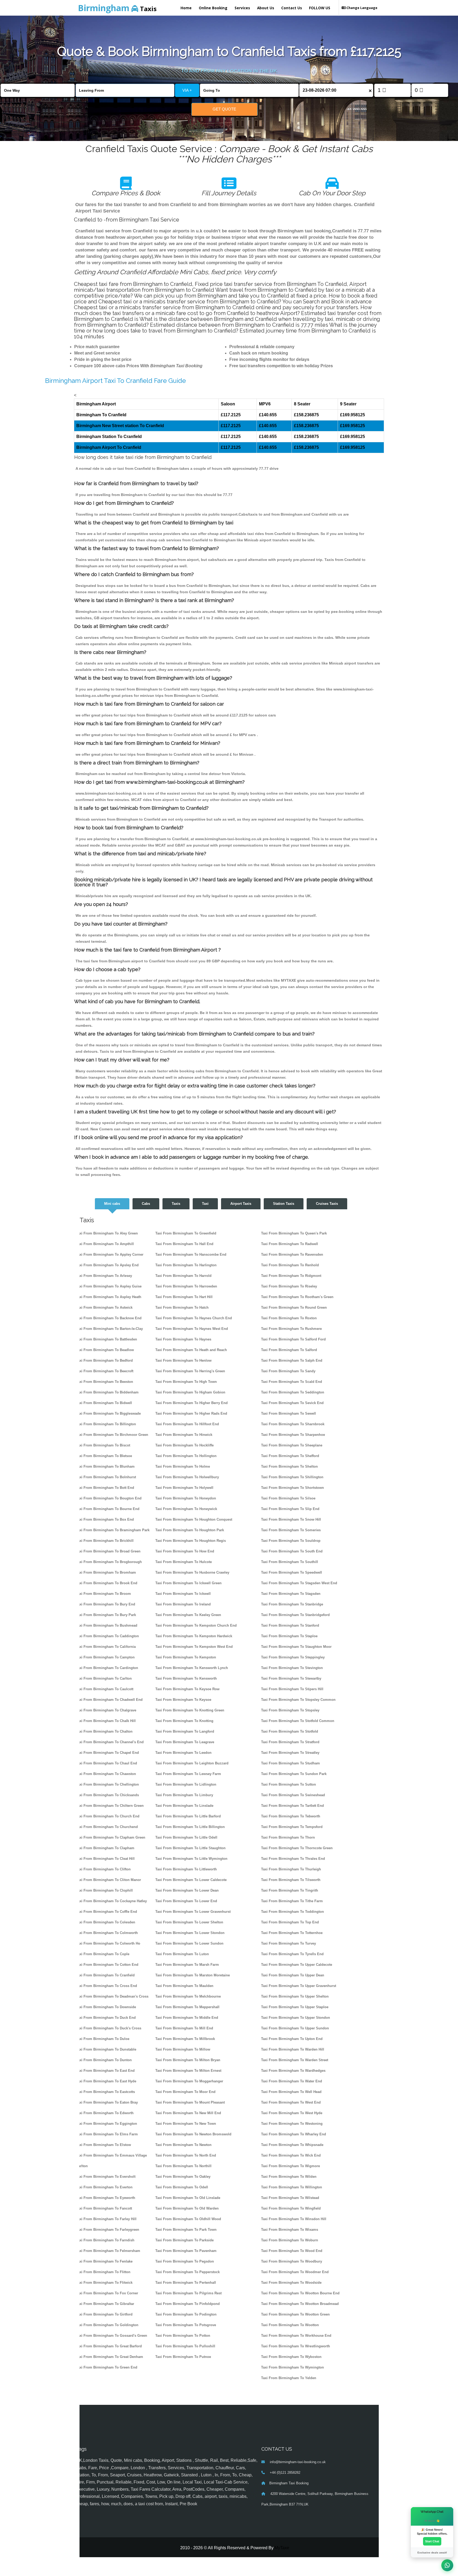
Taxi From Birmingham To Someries (291, 1530)
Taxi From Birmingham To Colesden (105, 1922)
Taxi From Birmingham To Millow (183, 2049)
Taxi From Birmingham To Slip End (290, 1509)
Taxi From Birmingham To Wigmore (290, 2166)
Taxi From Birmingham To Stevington (292, 1668)
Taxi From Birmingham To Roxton (289, 1318)
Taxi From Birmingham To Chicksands (107, 1795)
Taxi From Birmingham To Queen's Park (294, 1233)
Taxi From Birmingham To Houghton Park (190, 1530)
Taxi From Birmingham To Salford (289, 1350)
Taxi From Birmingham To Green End (107, 2367)
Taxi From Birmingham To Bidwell (104, 1403)
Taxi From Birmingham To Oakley (183, 2177)
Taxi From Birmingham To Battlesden (106, 1339)
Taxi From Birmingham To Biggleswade (108, 1413)
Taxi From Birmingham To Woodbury (292, 2261)
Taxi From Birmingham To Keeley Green (188, 1615)
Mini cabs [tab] (112, 1204)
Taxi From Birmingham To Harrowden (186, 1286)
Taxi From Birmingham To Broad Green (108, 1551)
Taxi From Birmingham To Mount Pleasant (190, 2102)
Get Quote (224, 109)
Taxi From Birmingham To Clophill (104, 1890)
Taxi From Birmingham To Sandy (288, 1371)
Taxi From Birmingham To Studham (290, 1763)
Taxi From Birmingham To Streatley (290, 1753)
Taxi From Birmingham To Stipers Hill (292, 1689)
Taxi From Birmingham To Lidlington (186, 1784)
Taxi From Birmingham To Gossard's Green (111, 2336)
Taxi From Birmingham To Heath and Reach (191, 1350)
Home (186, 8)
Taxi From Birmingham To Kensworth (186, 1678)
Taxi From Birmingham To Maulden (184, 1986)
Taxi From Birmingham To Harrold (183, 1276)
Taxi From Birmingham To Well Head (291, 2092)
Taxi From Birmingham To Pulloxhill (185, 2346)
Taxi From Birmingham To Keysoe (183, 1700)
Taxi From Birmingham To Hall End (184, 1244)
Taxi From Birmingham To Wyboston (291, 2357)
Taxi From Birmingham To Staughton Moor (296, 1647)
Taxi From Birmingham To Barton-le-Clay (109, 1329)
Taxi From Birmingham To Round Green (294, 1307)
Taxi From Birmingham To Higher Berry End (191, 1403)
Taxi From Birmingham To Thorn (288, 1837)
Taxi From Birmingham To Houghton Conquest (194, 1519)
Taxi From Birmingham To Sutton (289, 1784)
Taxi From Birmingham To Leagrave (185, 1742)
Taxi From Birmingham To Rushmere (291, 1329)
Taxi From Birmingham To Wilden (289, 2177)
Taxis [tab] (176, 1204)
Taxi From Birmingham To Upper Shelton (295, 1996)
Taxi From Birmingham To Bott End (105, 1488)
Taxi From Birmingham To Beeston (104, 1382)
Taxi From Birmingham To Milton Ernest (188, 2071)
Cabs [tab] (146, 1204)
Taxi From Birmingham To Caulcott (105, 1689)
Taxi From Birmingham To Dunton (104, 2060)
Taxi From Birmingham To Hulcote (184, 1562)
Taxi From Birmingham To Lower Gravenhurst (193, 1912)
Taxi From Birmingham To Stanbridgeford (295, 1615)
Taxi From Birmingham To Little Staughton (190, 1848)
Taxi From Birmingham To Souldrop (291, 1541)
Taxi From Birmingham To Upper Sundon (295, 2028)
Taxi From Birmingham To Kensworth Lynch (192, 1668)
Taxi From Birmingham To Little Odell (186, 1837)
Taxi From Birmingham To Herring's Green (190, 1371)
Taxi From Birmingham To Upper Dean (293, 1975)
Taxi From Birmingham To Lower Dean (187, 1890)
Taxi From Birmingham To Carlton (104, 1678)
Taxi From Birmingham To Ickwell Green (188, 1583)
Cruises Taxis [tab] (327, 1204)
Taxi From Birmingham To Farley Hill (106, 2219)
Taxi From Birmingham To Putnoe (183, 2357)
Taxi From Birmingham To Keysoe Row (187, 1689)
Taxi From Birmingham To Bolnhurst (106, 1477)
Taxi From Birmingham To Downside (106, 2007)
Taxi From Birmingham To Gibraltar (105, 2304)
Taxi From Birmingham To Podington (186, 2314)
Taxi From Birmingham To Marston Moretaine (193, 1975)
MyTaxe (282, 2548)
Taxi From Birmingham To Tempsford (292, 1827)
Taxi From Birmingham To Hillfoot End (187, 1424)
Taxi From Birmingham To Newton (183, 2145)
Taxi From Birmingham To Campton (105, 1657)
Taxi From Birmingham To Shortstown (292, 1488)
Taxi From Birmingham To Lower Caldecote (191, 1880)
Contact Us (292, 8)
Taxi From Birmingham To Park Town (186, 2230)
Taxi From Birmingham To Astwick (104, 1307)
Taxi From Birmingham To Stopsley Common (298, 1700)
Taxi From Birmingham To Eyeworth (105, 2198)
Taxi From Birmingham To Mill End (184, 2028)
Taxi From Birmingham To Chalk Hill (106, 1721)
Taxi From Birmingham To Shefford (290, 1456)
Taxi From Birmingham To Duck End (106, 2018)
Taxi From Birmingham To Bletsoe (104, 1456)
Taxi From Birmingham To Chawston (106, 1774)
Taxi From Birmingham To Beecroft (105, 1371)
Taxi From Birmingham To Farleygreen (107, 2230)
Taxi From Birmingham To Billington (106, 1424)
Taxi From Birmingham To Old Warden (187, 2208)
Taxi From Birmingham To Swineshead (293, 1795)
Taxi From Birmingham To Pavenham (186, 2251)
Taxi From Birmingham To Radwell (290, 1244)
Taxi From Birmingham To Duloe (103, 2039)
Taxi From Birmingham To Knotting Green (190, 1710)
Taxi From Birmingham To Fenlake (104, 2261)
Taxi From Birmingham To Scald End (292, 1382)
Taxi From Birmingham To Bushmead (107, 1625)
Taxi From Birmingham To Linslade (184, 1806)
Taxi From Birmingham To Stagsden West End (299, 1583)
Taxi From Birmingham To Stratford (290, 1742)
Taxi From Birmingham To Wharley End (294, 2134)
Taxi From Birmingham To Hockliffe (184, 1445)
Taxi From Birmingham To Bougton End (109, 1498)
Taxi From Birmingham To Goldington (107, 2325)
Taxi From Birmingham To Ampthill (105, 1244)
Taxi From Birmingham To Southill (290, 1562)
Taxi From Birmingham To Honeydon (186, 1498)
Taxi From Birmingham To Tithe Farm (292, 1901)
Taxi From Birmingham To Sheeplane (292, 1445)
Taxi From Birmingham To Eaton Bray (107, 2102)
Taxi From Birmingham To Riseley (289, 1286)
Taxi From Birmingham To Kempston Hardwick (194, 1636)
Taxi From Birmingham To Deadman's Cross (112, 1996)
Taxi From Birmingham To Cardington (107, 1668)
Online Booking (213, 8)
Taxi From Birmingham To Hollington (186, 1456)
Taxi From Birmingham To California (106, 1647)
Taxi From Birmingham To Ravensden (292, 1254)
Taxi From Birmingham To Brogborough (109, 1562)
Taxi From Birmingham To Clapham (105, 1848)
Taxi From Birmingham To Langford (185, 1731)
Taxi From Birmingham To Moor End (185, 2092)
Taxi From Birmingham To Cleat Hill (105, 1859)
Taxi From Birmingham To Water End (292, 2081)
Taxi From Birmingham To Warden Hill (293, 2049)
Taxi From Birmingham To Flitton (103, 2272)
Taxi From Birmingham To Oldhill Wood (188, 2219)
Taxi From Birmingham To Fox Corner (107, 2293)
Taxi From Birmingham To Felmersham (108, 2251)
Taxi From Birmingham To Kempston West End (194, 1647)
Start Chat (432, 2541)
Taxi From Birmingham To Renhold (290, 1265)
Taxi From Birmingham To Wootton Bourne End (300, 2293)
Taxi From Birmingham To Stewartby (291, 1678)
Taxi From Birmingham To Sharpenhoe (293, 1435)
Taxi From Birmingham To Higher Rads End (191, 1413)
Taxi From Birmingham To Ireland (183, 1604)
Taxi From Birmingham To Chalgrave (106, 1710)
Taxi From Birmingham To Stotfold (290, 1731)
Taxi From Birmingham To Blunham (105, 1466)
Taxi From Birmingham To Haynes (183, 1339)
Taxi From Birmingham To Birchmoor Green (112, 1435)
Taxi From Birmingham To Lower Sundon (189, 1943)
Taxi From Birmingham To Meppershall (187, 2007)
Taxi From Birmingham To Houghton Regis (191, 1541)
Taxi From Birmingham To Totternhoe (292, 1933)
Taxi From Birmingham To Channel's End (110, 1742)
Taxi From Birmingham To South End (292, 1551)
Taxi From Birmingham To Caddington (107, 1636)
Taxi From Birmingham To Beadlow (105, 1350)
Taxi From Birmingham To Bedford (104, 1360)
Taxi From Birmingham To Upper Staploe (295, 2007)
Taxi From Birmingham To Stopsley (290, 1710)
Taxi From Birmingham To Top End (290, 1922)
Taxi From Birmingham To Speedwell (292, 1572)
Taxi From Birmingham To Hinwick (184, 1435)
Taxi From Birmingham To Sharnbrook (293, 1424)
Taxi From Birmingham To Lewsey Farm (188, 1774)
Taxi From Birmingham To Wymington (292, 2367)
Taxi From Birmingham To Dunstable (106, 2049)
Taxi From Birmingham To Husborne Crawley (192, 1572)
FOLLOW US (320, 8)
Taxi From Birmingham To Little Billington (190, 1827)
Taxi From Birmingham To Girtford (104, 2314)
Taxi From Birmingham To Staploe (289, 1636)
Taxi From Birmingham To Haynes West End (192, 1329)
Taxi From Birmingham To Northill (183, 2166)
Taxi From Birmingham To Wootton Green (295, 2314)
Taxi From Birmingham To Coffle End (106, 1912)
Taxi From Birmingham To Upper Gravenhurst (299, 1986)
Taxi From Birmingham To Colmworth (107, 1933)
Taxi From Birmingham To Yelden (289, 2378)
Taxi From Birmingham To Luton (182, 1954)
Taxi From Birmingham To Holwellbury (187, 1477)
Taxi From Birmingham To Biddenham (107, 1392)
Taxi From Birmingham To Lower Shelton (189, 1922)
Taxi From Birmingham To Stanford (290, 1625)
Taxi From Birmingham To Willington (292, 2187)
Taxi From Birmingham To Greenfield (186, 1233)
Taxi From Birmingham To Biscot (103, 1445)
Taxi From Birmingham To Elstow (103, 2145)
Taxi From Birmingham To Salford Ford (293, 1339)
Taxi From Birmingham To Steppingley (293, 1657)
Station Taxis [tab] (284, 1204)
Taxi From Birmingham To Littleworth (186, 1869)
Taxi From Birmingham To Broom (103, 1594)
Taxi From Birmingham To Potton (183, 2336)
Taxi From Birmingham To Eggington (106, 2124)
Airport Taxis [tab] (241, 1204)
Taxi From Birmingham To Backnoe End (109, 1318)
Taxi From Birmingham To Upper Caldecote (297, 1965)
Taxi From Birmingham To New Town (186, 2124)
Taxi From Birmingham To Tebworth (291, 1816)
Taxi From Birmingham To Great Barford (109, 2346)
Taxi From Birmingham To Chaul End (106, 1763)
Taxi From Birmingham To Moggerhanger (189, 2081)
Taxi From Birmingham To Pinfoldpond (188, 2304)
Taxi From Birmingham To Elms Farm (107, 2134)
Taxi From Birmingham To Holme (183, 1466)
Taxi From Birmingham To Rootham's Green (297, 1297)
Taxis (117, 8)
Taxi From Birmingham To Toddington (292, 1912)
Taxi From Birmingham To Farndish (105, 2240)
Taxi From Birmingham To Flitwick (104, 2283)
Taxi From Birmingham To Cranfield (105, 1975)
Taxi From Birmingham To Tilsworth (291, 1880)
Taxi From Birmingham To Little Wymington (191, 1859)
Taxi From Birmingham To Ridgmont (291, 1276)
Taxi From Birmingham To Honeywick (186, 1509)
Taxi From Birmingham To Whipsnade (292, 2145)
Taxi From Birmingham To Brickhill (105, 1541)
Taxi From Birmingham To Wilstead (290, 2198)
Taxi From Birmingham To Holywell (184, 1488)
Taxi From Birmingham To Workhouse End (296, 2336)
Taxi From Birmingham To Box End (105, 1519)
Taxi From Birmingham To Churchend (107, 1827)
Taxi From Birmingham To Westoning (292, 2124)
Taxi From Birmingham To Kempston (186, 1657)
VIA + (187, 90)
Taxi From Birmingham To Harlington (186, 1265)
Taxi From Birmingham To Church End (108, 1816)
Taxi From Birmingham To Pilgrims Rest (188, 2293)
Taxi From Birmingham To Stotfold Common (298, 1721)
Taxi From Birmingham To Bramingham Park (113, 1530)
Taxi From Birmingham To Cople (103, 1954)
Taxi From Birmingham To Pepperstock (188, 2272)
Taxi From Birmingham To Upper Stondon (296, 2018)
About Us (266, 8)
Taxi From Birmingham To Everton (104, 2187)
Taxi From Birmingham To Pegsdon (185, 2261)
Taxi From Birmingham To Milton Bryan (188, 2060)
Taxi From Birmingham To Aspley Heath (109, 1297)
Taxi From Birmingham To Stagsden (291, 1594)
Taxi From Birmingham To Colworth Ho (108, 1943)
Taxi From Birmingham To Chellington (107, 1784)
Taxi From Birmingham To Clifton (103, 1869)
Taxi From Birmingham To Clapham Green (111, 1837)
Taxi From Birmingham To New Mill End (188, 2113)
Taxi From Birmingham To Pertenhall (186, 2283)
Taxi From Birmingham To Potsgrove (186, 2325)
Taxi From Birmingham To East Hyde (106, 2081)
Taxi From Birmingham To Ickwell (183, 1594)
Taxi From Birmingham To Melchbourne (188, 1996)
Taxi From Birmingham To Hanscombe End (191, 1254)
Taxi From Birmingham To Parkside (184, 2240)
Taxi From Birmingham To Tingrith (290, 1890)
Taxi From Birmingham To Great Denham (109, 2357)
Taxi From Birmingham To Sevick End (292, 1403)
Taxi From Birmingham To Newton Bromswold (193, 2134)
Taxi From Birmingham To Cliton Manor (108, 1880)
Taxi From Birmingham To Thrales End (293, 1859)
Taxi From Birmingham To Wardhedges (293, 2071)
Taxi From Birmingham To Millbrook (185, 2039)
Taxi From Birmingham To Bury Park (106, 1615)
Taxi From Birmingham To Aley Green (107, 1233)
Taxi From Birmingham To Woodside (291, 2283)
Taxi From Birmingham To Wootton (290, 2325)
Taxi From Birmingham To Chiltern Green (110, 1806)
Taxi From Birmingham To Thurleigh (291, 1869)
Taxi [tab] (205, 1204)
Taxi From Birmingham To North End (186, 2155)
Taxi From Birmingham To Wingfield (291, 2208)
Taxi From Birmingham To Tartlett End (292, 1806)
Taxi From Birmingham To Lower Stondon (190, 1933)
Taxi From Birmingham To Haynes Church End (194, 1318)
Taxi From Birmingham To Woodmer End (295, 2272)
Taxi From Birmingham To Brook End (107, 1583)
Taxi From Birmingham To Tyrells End (292, 1954)
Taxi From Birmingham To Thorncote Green (297, 1848)
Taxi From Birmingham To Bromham (106, 1572)
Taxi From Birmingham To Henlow (183, 1360)
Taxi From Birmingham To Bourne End (108, 1509)
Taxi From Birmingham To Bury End (105, 1604)
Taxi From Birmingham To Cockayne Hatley (111, 1901)
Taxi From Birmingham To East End (105, 2071)
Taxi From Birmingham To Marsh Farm (187, 1965)
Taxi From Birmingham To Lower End (186, 1901)
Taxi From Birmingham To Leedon (183, 1753)
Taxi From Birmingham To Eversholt (106, 2177)
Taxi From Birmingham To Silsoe (288, 1498)
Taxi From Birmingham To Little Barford (188, 1816)
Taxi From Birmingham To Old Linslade (188, 2198)
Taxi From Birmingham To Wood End (292, 2251)
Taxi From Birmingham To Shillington (292, 1477)
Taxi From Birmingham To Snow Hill (291, 1519)
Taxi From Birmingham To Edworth (105, 2113)
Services (242, 8)
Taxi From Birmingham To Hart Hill (184, 1297)
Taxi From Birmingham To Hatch (182, 1307)
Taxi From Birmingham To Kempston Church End (196, 1625)
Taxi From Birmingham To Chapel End (107, 1753)
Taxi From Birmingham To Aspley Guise (109, 1286)
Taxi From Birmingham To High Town (186, 1382)
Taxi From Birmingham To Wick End (291, 2155)
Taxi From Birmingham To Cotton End (107, 1965)
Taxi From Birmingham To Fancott (104, 2208)
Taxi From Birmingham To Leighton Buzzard (192, 1763)
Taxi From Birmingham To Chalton (104, 1731)
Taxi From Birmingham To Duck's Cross (109, 2028)
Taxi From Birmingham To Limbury (184, 1795)
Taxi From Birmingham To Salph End (292, 1360)
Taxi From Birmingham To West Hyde (292, 2113)
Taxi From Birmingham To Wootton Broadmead (300, 2304)
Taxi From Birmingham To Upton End (292, 2039)
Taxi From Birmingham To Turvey (289, 1943)
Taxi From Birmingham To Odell (182, 2187)
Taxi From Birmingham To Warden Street (295, 2060)
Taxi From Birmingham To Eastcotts (105, 2092)
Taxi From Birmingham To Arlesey (104, 1276)
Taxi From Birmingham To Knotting (184, 1721)
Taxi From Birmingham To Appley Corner (110, 1254)
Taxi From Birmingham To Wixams (290, 2230)
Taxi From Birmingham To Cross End (106, 1986)
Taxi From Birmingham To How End (185, 1551)
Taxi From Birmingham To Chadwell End (109, 1700)
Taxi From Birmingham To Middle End (187, 2018)
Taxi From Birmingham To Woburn (290, 2240)
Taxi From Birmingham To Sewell (289, 1413)
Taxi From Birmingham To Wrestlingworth (296, 2346)
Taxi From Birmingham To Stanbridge (292, 1604)
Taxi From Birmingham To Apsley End (107, 1265)
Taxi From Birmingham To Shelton (289, 1466)
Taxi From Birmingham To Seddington (293, 1392)
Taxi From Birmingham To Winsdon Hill (294, 2219)
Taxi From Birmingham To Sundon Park (294, 1774)
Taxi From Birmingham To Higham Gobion (190, 1392)
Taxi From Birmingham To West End (291, 2102)
